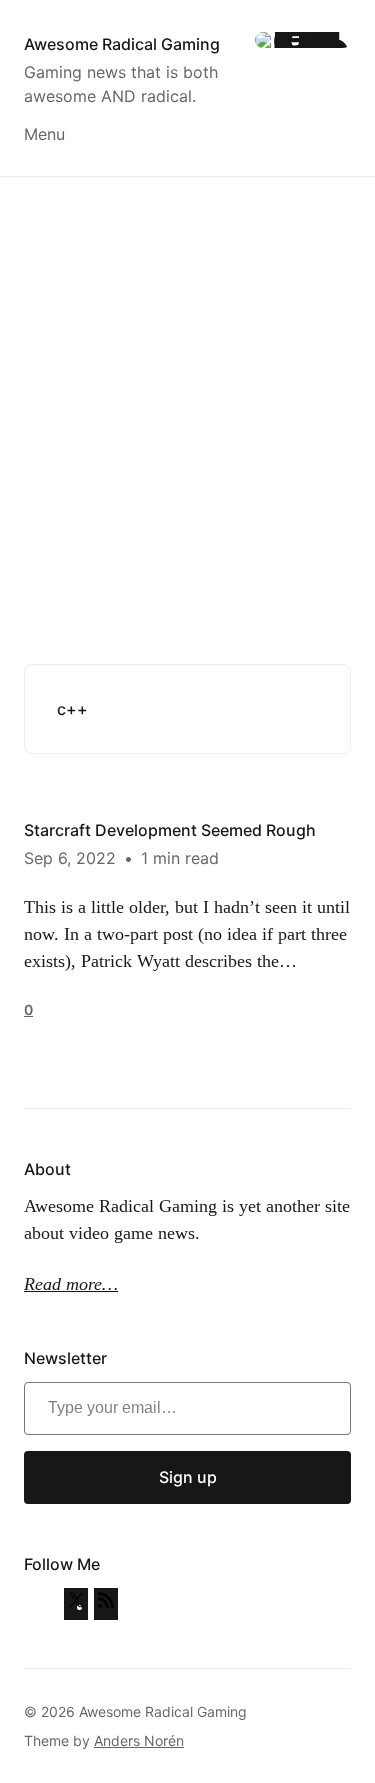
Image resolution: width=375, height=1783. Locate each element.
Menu (44, 134)
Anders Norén (139, 1740)
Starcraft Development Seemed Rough (170, 830)
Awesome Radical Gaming (122, 44)
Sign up (188, 1477)
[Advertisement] (187, 388)
